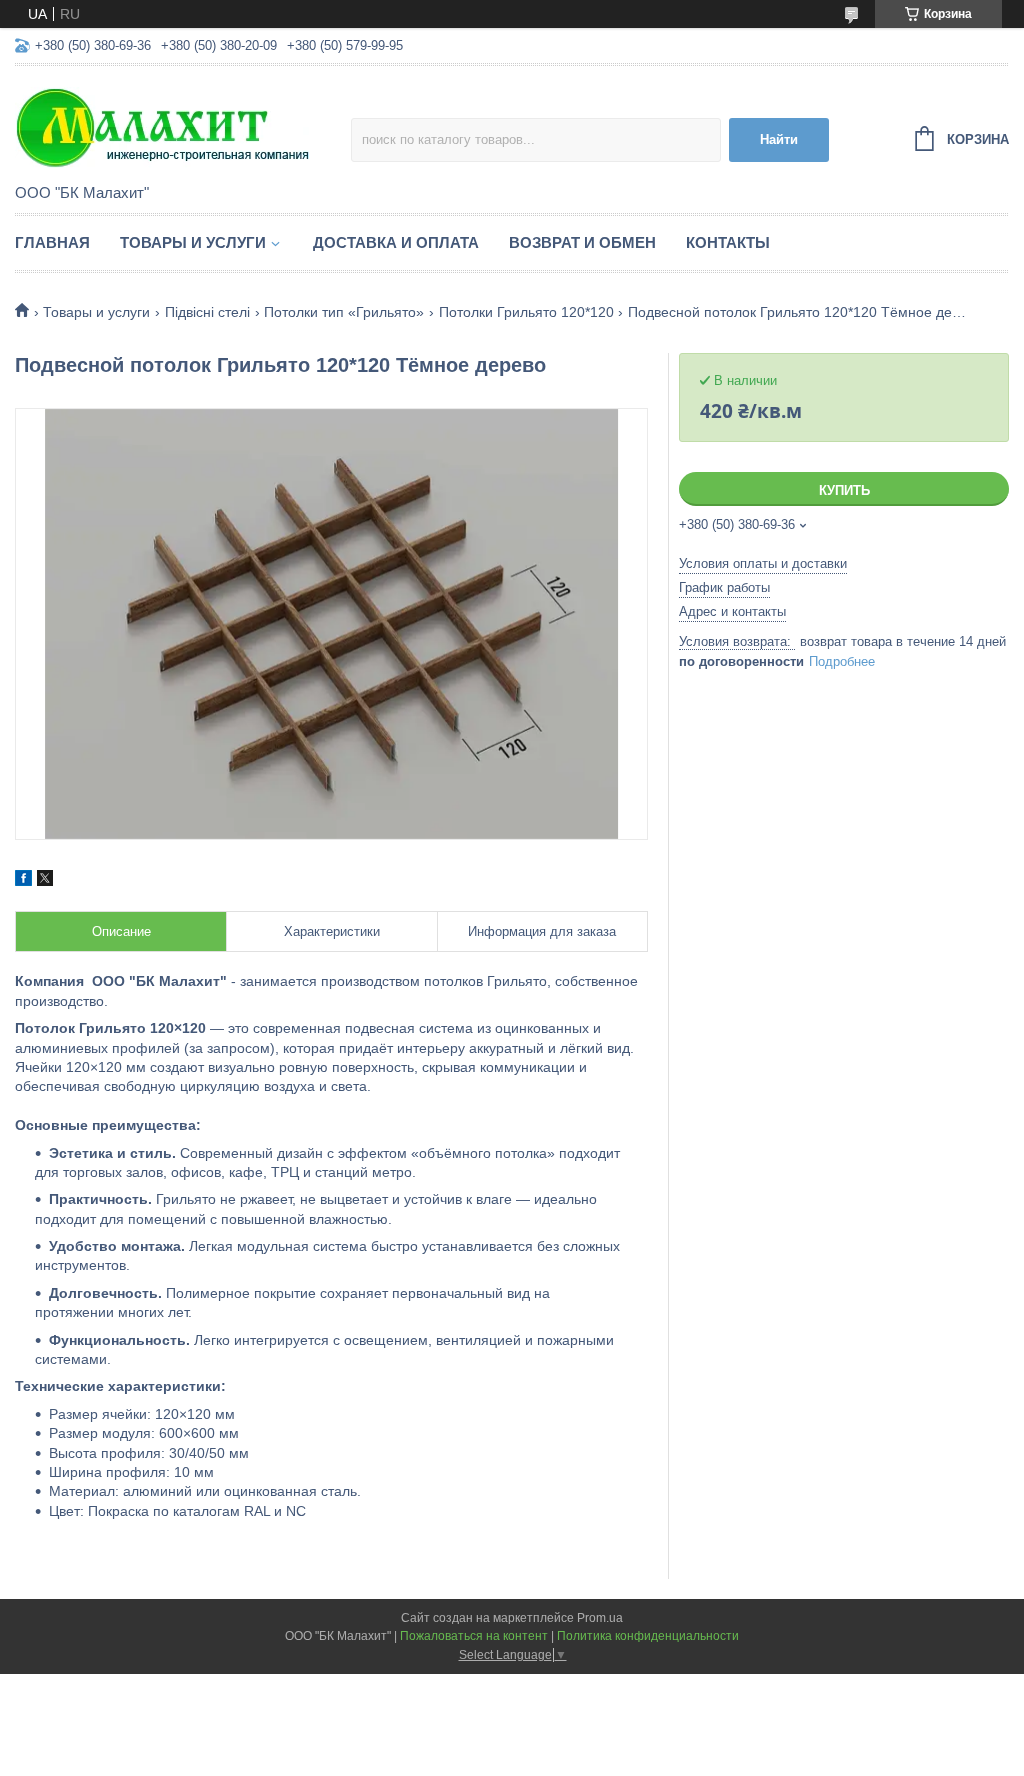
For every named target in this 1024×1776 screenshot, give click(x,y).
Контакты (728, 242)
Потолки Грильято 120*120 (526, 312)
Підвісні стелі (207, 312)
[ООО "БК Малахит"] (183, 126)
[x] (45, 881)
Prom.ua (600, 1618)
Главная (52, 242)
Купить (844, 490)
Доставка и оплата (396, 242)
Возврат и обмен (582, 242)
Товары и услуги (193, 242)
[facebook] (23, 881)
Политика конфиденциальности (648, 1636)
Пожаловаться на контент (474, 1636)
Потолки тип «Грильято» (344, 312)
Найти (779, 139)
